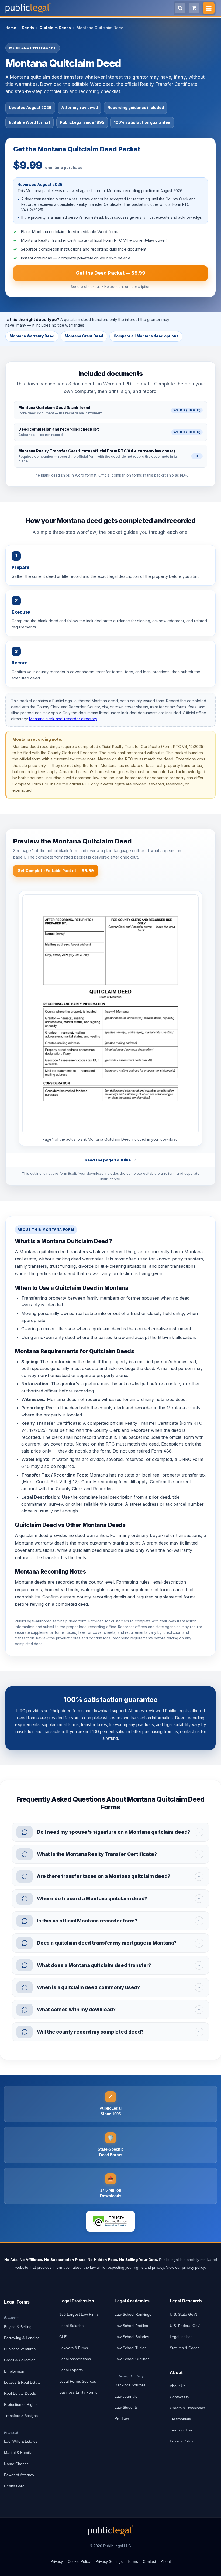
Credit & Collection (20, 2360)
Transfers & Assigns (21, 2416)
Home (11, 28)
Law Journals (126, 2396)
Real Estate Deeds (20, 2393)
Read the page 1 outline (108, 1160)
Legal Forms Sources (78, 2381)
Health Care (14, 2486)
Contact (149, 2561)
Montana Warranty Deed (32, 336)
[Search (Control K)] (180, 8)
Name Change (16, 2464)
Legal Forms (17, 2302)
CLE (63, 2337)
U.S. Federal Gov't (186, 2326)
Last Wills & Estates (21, 2441)
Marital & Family (18, 2452)
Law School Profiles (131, 2326)
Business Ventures (20, 2349)
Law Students (126, 2407)
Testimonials (180, 2419)
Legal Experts (71, 2370)
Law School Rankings (133, 2314)
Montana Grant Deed (84, 336)
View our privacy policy (185, 2267)
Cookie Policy (79, 2561)
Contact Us (179, 2397)
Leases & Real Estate (22, 2382)
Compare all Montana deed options (146, 336)
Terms (133, 2561)
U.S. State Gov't (183, 2314)
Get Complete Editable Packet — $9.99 (56, 871)
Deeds (28, 28)
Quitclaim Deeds (55, 28)
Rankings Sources (130, 2385)
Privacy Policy (182, 2441)
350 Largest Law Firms (79, 2314)
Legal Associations (75, 2359)
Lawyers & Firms (74, 2348)
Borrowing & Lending (22, 2338)
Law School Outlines (132, 2359)
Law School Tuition (131, 2348)
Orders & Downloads (187, 2408)
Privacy (57, 2561)
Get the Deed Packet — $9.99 (111, 273)
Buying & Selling (18, 2327)
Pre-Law (122, 2418)
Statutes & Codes (185, 2348)
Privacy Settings (109, 2561)
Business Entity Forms (78, 2392)
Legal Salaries (71, 2326)
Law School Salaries (132, 2337)
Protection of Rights (21, 2404)
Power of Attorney (19, 2475)
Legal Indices (181, 2337)
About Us (178, 2386)
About (166, 2561)
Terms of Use (181, 2430)
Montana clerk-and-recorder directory (63, 719)
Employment (15, 2371)
